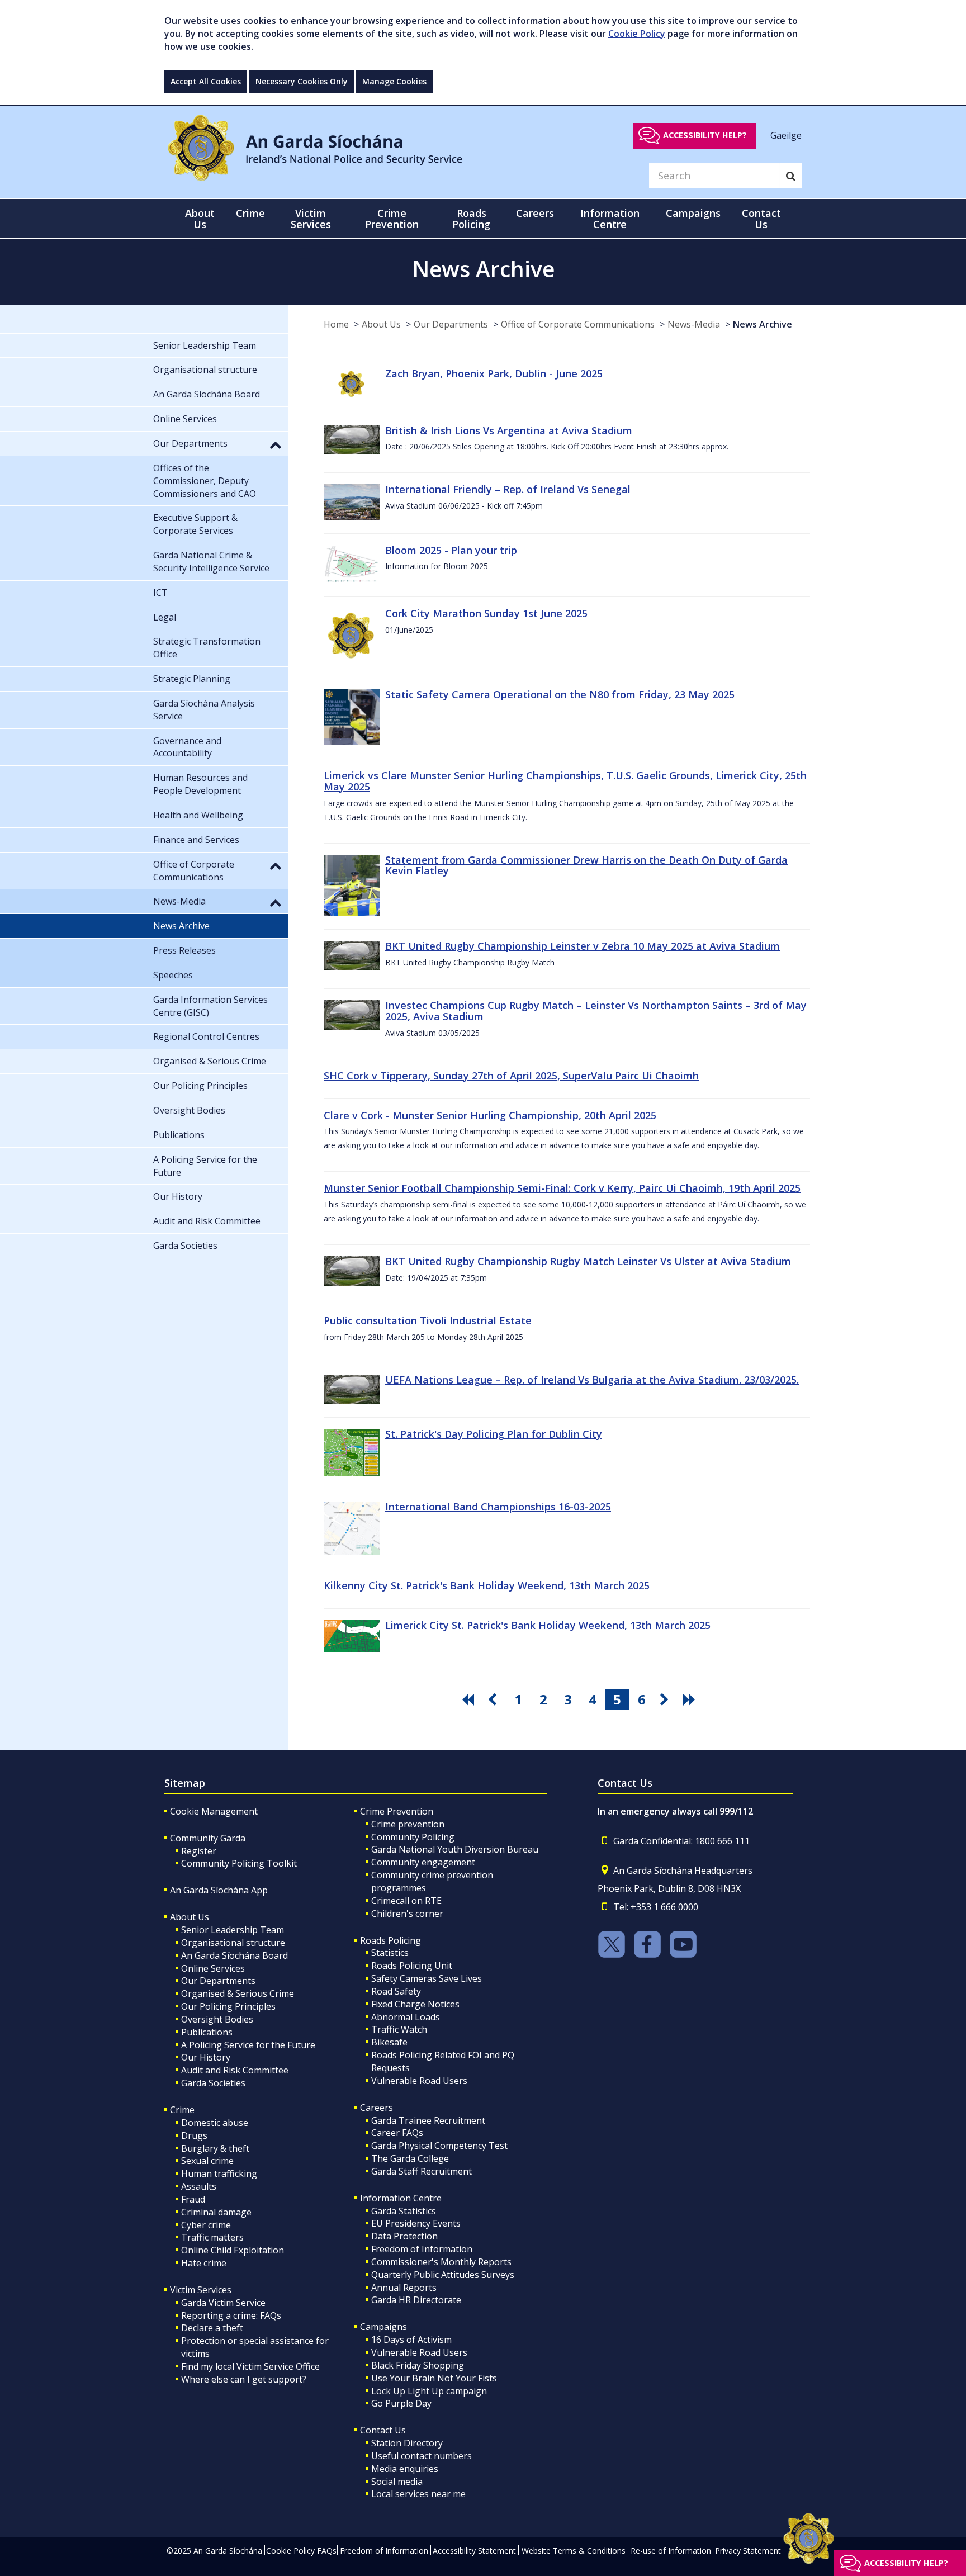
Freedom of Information (422, 2249)
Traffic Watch (399, 2029)
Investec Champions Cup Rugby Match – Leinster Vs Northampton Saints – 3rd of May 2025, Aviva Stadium (596, 1011)
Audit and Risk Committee (235, 2070)
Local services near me (418, 2494)
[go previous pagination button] (494, 1699)
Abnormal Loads (406, 2017)
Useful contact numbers (422, 2456)
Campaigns (383, 2327)
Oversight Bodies (217, 2019)
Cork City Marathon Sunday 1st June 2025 (486, 613)
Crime (182, 2110)
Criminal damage (216, 2212)
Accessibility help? (705, 135)
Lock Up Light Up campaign (429, 2391)
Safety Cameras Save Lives (427, 1978)
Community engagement (423, 1862)
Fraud (193, 2199)
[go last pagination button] (691, 1699)
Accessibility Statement (474, 2551)
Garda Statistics (404, 2211)
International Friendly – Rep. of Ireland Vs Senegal (508, 489)
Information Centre (401, 2198)
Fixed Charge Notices (415, 2004)
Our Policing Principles (228, 2006)
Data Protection (404, 2236)
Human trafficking (219, 2173)
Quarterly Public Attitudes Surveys (443, 2275)
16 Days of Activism (411, 2340)
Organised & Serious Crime (238, 1993)
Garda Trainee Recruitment (428, 2120)
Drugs (194, 2135)
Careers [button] (535, 213)
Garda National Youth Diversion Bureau (455, 1849)
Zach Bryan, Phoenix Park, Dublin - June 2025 (494, 373)
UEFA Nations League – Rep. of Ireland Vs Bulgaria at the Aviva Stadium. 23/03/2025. (592, 1380)
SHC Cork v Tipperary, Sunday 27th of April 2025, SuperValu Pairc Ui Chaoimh (511, 1076)
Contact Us (383, 2430)
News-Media (694, 324)
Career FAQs (397, 2133)
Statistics (390, 1953)
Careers (377, 2108)
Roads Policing (390, 1940)
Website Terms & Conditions (574, 2551)
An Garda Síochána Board (235, 1955)
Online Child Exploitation (233, 2250)
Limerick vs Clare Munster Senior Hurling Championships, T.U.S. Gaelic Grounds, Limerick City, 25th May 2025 (565, 781)
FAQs (327, 2551)
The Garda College (410, 2158)
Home (336, 324)
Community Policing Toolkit (239, 1863)
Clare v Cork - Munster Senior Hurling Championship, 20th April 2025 (490, 1115)
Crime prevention (408, 1824)
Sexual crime (207, 2161)
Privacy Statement (748, 2551)
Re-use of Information (671, 2551)
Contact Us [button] (761, 219)
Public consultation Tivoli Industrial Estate (428, 1320)
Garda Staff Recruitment (422, 2171)
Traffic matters (212, 2237)
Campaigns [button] (693, 213)
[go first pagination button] (470, 1699)
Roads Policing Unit (412, 1966)
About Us (381, 324)
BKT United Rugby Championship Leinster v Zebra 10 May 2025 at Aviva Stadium (583, 946)
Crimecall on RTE (406, 1901)
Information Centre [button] (610, 219)
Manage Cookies (394, 81)
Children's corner (407, 1914)
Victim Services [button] (311, 219)
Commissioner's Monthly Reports (441, 2262)
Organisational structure (233, 1943)
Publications (207, 2032)
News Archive (763, 324)
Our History (206, 2057)
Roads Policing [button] (471, 219)
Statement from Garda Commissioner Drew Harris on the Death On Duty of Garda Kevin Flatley (586, 865)
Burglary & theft (215, 2148)
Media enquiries (405, 2469)
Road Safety (396, 1991)
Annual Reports (404, 2288)
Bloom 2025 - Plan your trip (451, 550)
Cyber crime (206, 2225)
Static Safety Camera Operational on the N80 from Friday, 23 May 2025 (560, 694)
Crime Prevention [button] (392, 219)
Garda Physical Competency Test (439, 2146)
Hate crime (204, 2263)
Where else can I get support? (244, 2379)
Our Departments (451, 324)
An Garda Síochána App (219, 1890)
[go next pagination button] (666, 1699)
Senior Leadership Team (233, 1930)
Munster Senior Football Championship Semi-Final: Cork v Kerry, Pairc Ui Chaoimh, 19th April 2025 (562, 1188)
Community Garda (208, 1838)
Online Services (213, 1968)
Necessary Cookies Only (302, 81)
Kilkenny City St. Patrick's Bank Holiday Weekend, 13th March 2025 (487, 1585)
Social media (397, 2482)
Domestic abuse (215, 2123)
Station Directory (407, 2443)
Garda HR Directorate (416, 2300)
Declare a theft (212, 2328)
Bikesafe (389, 2042)
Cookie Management (214, 1811)
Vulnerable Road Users (419, 2081)
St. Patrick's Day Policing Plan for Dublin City (494, 1434)
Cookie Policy (637, 34)
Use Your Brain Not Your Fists (434, 2378)
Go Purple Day (401, 2403)
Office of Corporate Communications (578, 324)
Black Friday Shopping (418, 2365)
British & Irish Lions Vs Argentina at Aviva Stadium (509, 430)
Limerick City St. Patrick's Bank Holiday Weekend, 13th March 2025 (548, 1625)
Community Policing (413, 1837)
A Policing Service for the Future (248, 2045)
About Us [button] (200, 219)
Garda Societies (213, 2083)
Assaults (199, 2186)
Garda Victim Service (223, 2303)
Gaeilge (786, 135)
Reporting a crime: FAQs (231, 2315)
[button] (276, 444)
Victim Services (201, 2290)
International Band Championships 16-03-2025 (498, 1507)
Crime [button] (250, 213)
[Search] (791, 176)
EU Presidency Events (416, 2223)
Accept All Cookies (206, 81)
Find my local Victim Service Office (250, 2366)
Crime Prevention (397, 1811)
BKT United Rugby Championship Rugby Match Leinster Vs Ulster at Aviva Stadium (588, 1261)
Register (199, 1851)
